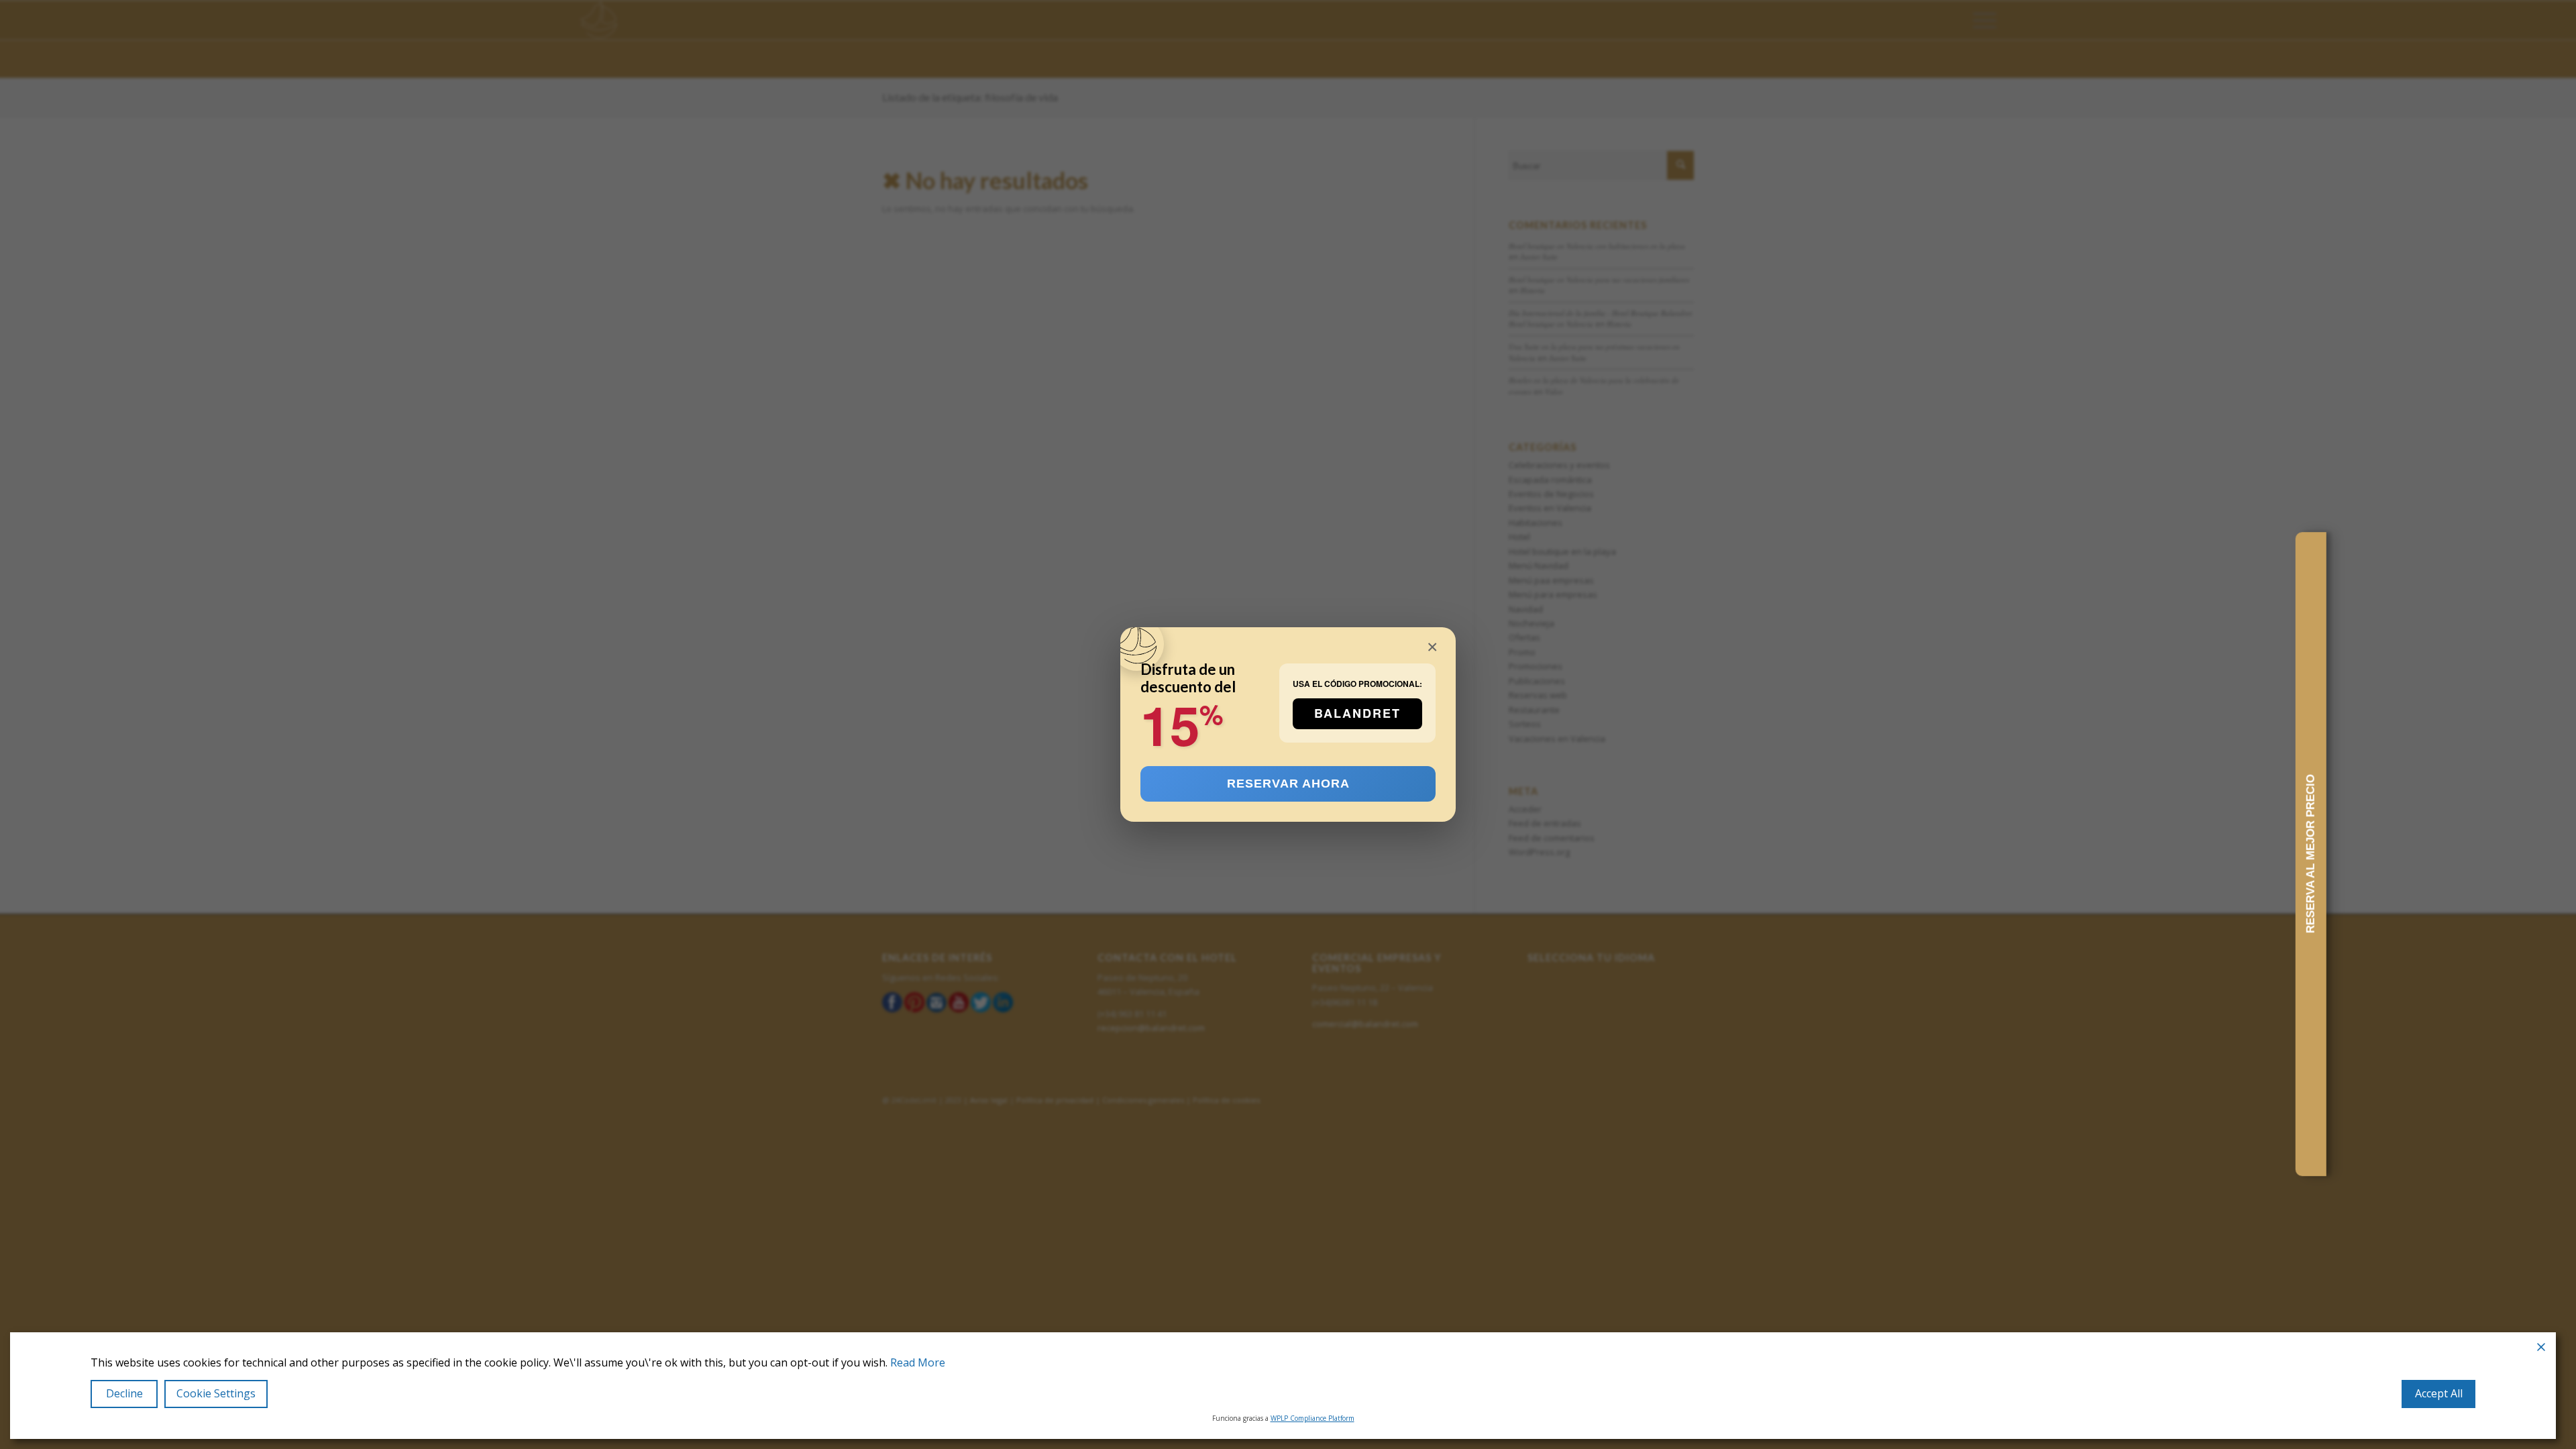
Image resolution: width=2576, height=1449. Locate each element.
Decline (124, 1393)
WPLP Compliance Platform (1312, 1418)
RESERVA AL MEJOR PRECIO (2311, 854)
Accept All (2439, 1393)
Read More (918, 1363)
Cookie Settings (216, 1393)
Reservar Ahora (1288, 784)
